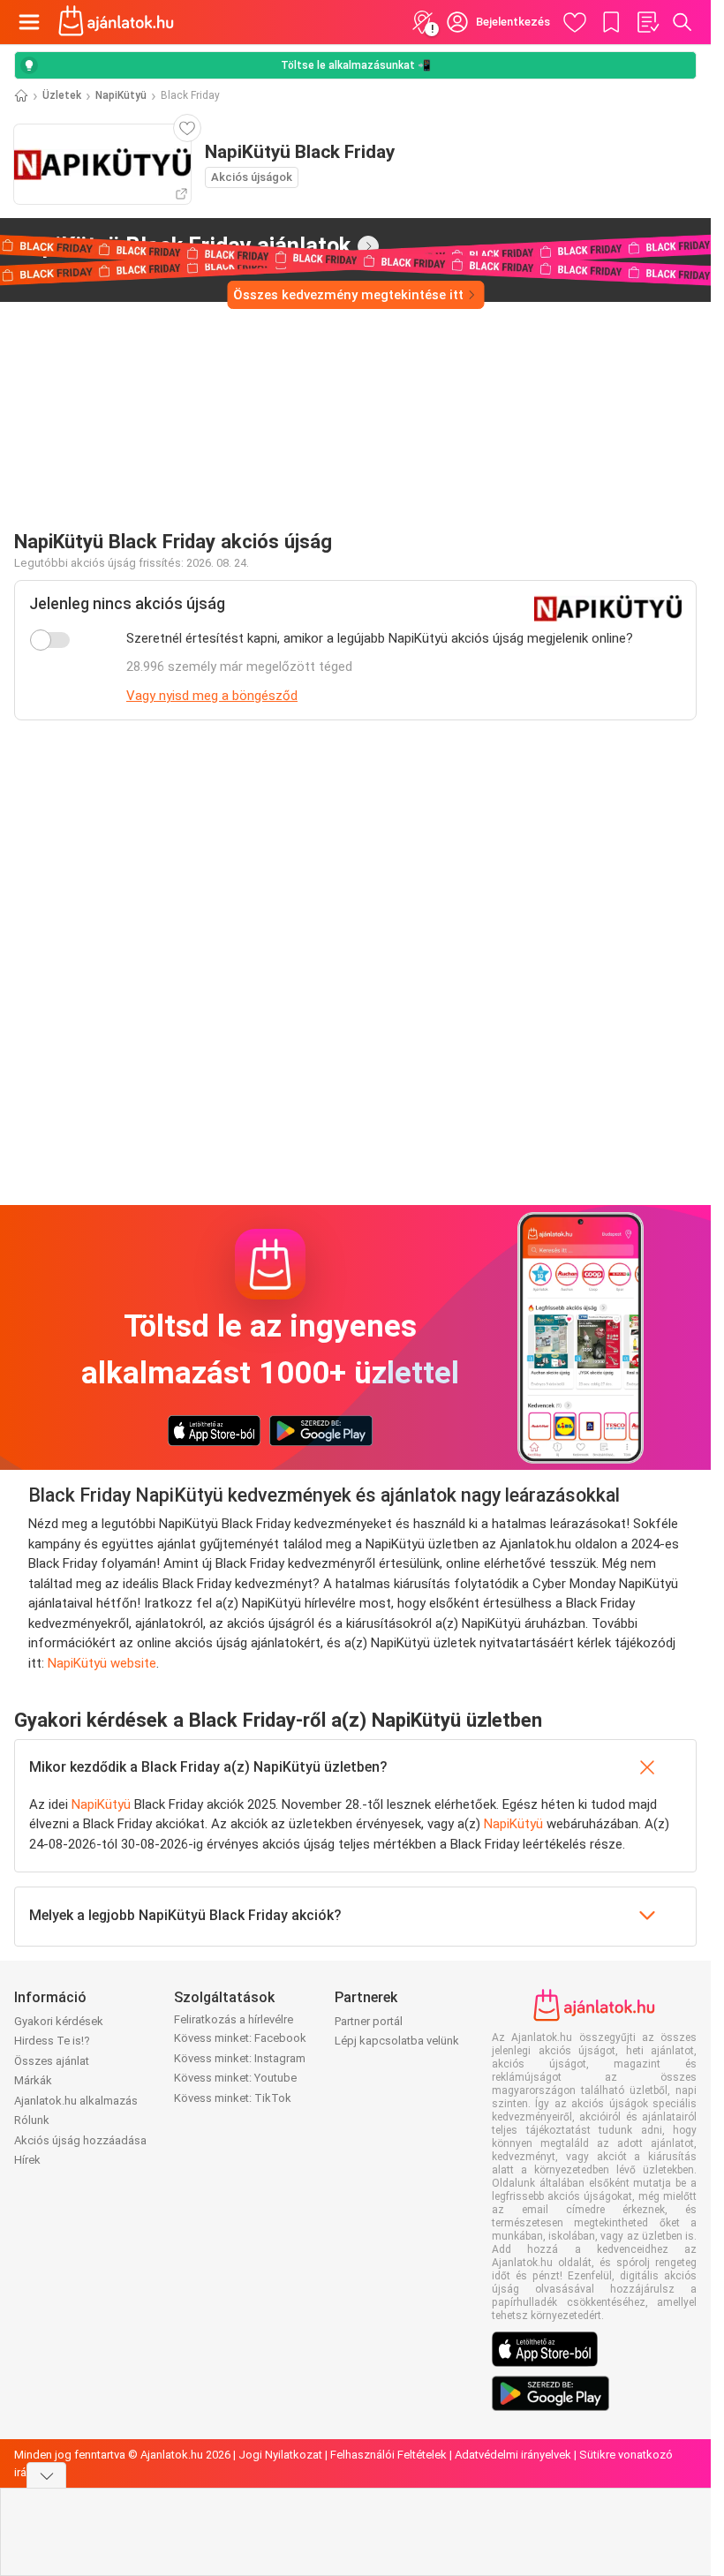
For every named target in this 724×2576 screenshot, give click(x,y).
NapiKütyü (121, 95)
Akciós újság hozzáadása (80, 2140)
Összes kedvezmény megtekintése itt (348, 295)
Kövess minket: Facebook (240, 2038)
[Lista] (647, 22)
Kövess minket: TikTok (233, 2098)
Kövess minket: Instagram (240, 2058)
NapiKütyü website (102, 1663)
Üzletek (62, 95)
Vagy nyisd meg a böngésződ (212, 696)
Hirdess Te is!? (52, 2041)
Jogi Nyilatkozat (280, 2455)
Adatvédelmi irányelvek (513, 2455)
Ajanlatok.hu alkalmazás (76, 2101)
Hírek (27, 2160)
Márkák (33, 2080)
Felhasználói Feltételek (388, 2455)
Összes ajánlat (52, 2061)
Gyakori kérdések (59, 2021)
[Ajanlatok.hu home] (116, 22)
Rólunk (32, 2120)
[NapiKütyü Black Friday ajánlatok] (368, 246)
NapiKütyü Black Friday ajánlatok (182, 245)
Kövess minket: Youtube (235, 2078)
